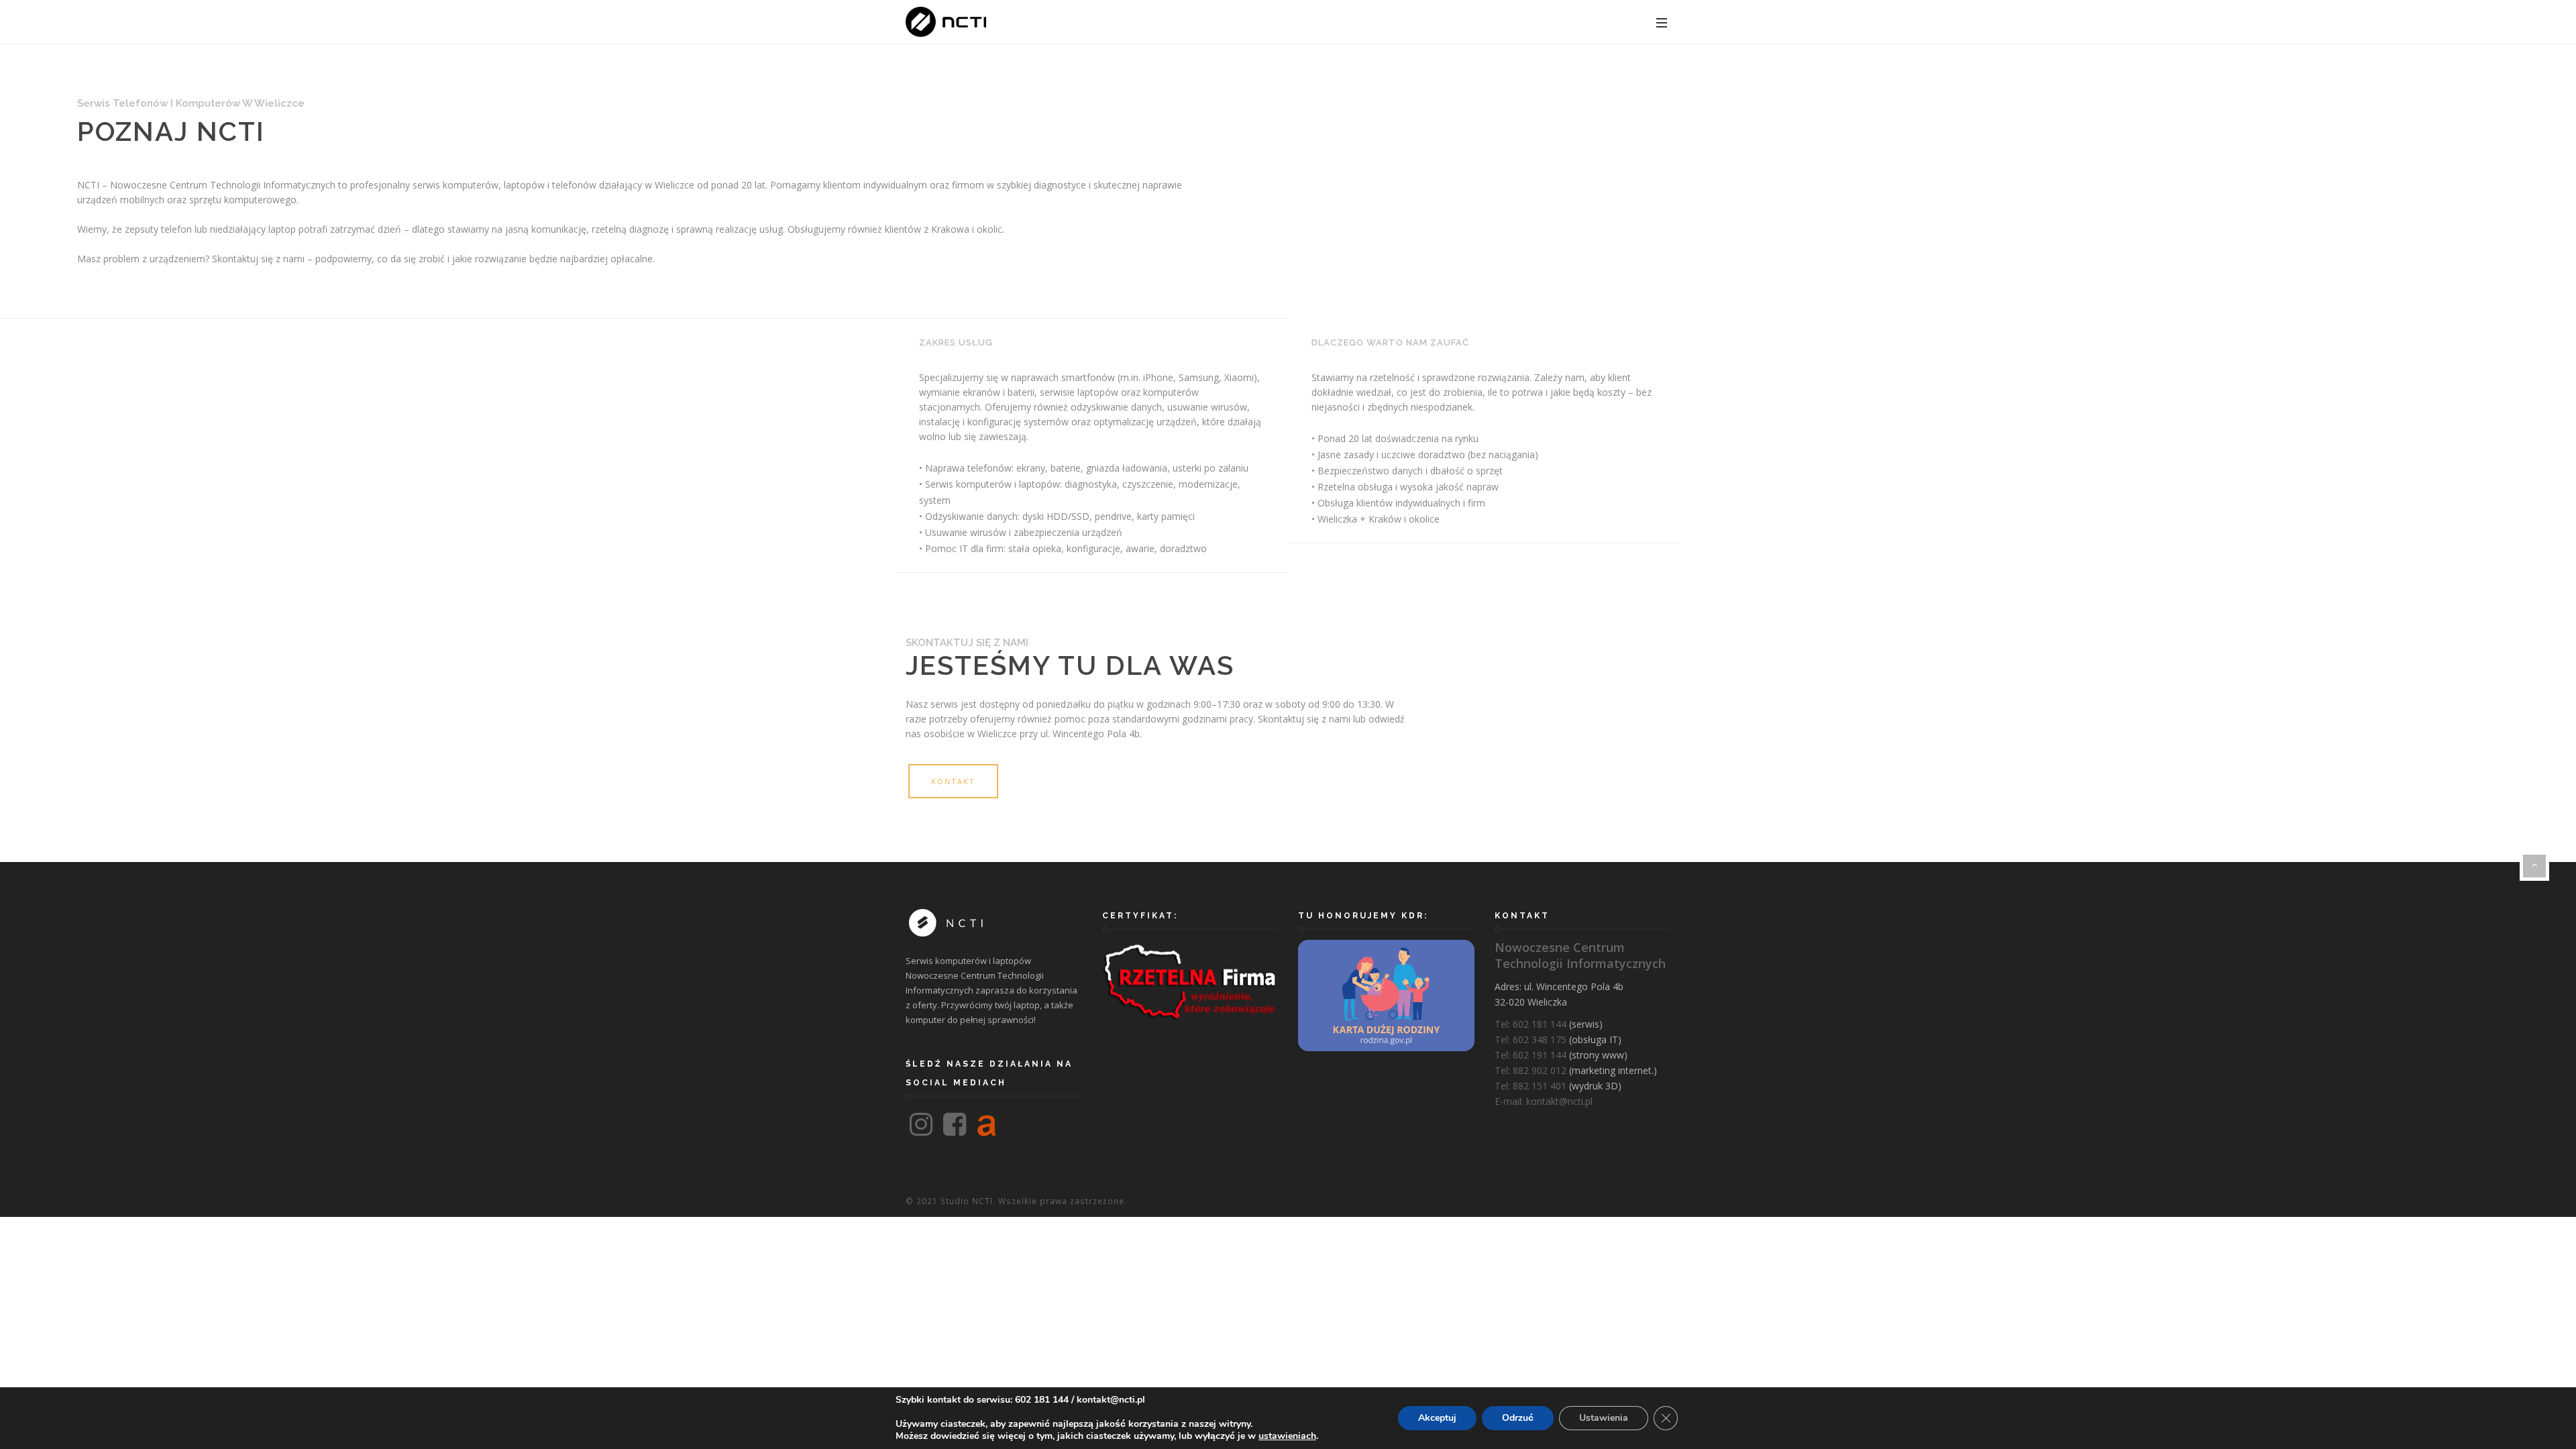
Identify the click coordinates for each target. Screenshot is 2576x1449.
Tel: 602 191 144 (1531, 1055)
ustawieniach (1287, 1436)
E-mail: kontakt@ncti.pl (1544, 1101)
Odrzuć (1518, 1418)
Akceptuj (1437, 1418)
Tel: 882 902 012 (1531, 1070)
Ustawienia (1604, 1418)
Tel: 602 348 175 (1531, 1039)
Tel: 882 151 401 (1531, 1086)
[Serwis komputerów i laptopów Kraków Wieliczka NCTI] (946, 22)
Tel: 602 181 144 (1531, 1024)
